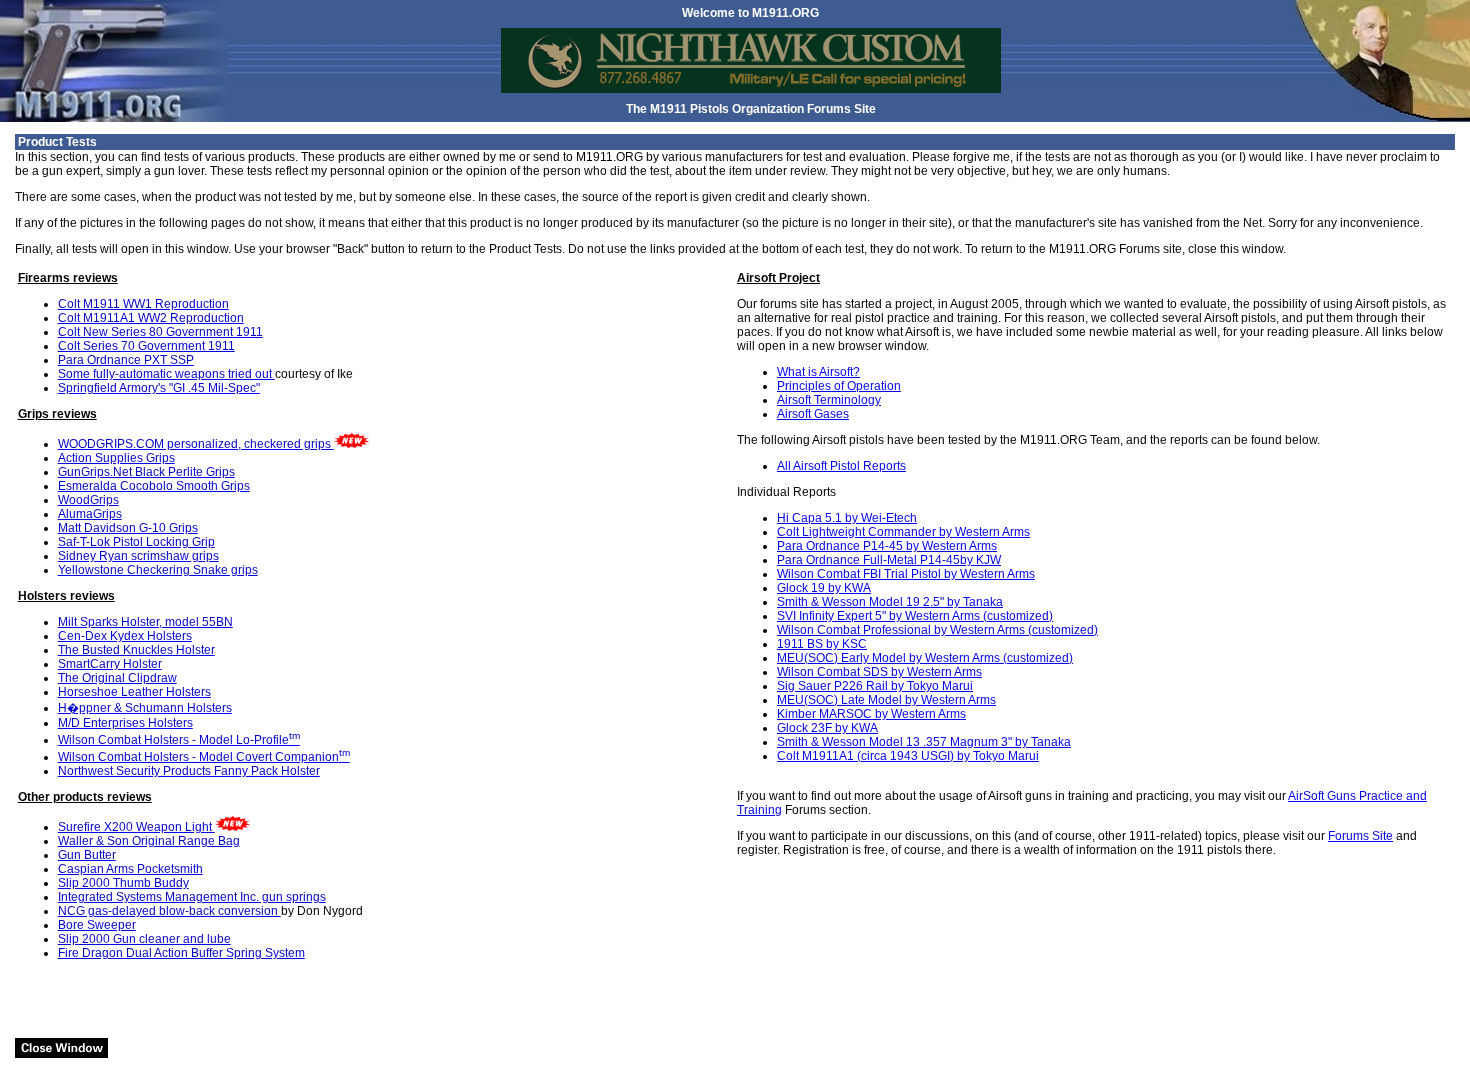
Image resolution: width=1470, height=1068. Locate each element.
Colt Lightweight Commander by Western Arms (903, 532)
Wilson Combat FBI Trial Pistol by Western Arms (906, 574)
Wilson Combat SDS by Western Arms (879, 672)
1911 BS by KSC (822, 644)
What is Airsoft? (818, 372)
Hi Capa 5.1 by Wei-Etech (847, 518)
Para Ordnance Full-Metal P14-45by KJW (889, 560)
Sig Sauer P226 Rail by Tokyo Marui (875, 686)
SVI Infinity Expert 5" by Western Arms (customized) (915, 616)
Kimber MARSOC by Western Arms (871, 714)
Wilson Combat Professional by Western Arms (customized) (937, 630)
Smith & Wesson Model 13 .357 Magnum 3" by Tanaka (924, 742)
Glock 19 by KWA (824, 588)
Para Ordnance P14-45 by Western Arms (887, 546)
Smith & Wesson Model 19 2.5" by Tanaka (890, 602)
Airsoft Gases (813, 414)
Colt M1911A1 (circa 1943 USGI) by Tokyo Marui (908, 756)
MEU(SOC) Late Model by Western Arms (886, 700)
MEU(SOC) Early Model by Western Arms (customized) (925, 658)
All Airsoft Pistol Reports (841, 466)
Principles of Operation (839, 386)
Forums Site (1360, 836)
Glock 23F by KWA (827, 728)
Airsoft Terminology (829, 400)
